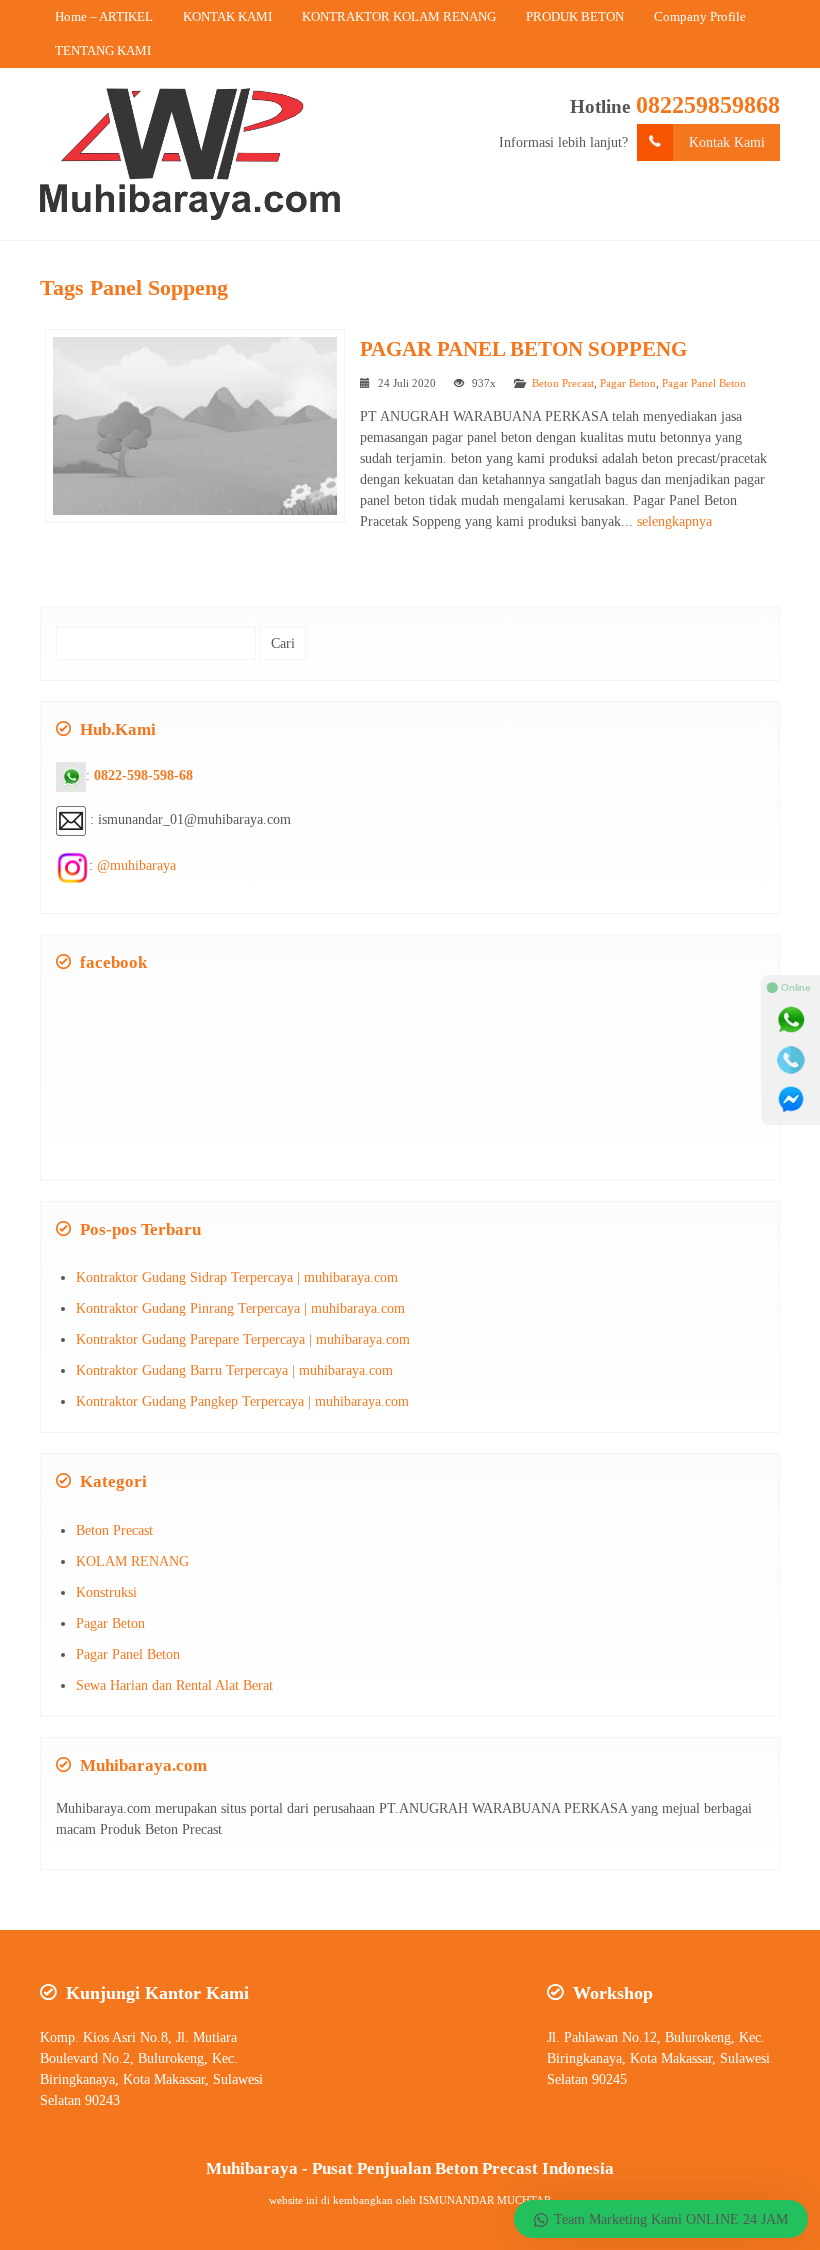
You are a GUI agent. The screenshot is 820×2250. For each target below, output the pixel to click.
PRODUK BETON (575, 16)
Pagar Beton (628, 383)
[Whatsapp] (791, 1020)
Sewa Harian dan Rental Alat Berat (174, 1685)
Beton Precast (563, 383)
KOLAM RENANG (132, 1561)
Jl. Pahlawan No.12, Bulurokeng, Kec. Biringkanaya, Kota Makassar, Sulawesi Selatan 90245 (658, 2058)
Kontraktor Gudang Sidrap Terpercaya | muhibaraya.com (237, 1277)
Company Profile (700, 16)
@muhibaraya (136, 865)
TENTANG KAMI (103, 50)
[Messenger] (791, 1100)
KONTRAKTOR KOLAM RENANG (399, 16)
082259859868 (708, 105)
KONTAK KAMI (227, 16)
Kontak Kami (727, 142)
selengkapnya (674, 521)
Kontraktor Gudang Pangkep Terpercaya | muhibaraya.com (242, 1401)
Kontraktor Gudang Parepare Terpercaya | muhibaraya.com (243, 1339)
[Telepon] (791, 1060)
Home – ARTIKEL (104, 16)
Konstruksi (106, 1592)
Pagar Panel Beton (704, 383)
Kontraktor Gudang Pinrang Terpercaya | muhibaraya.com (240, 1308)
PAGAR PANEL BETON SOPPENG (523, 349)
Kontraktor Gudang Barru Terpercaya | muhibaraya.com (234, 1370)
